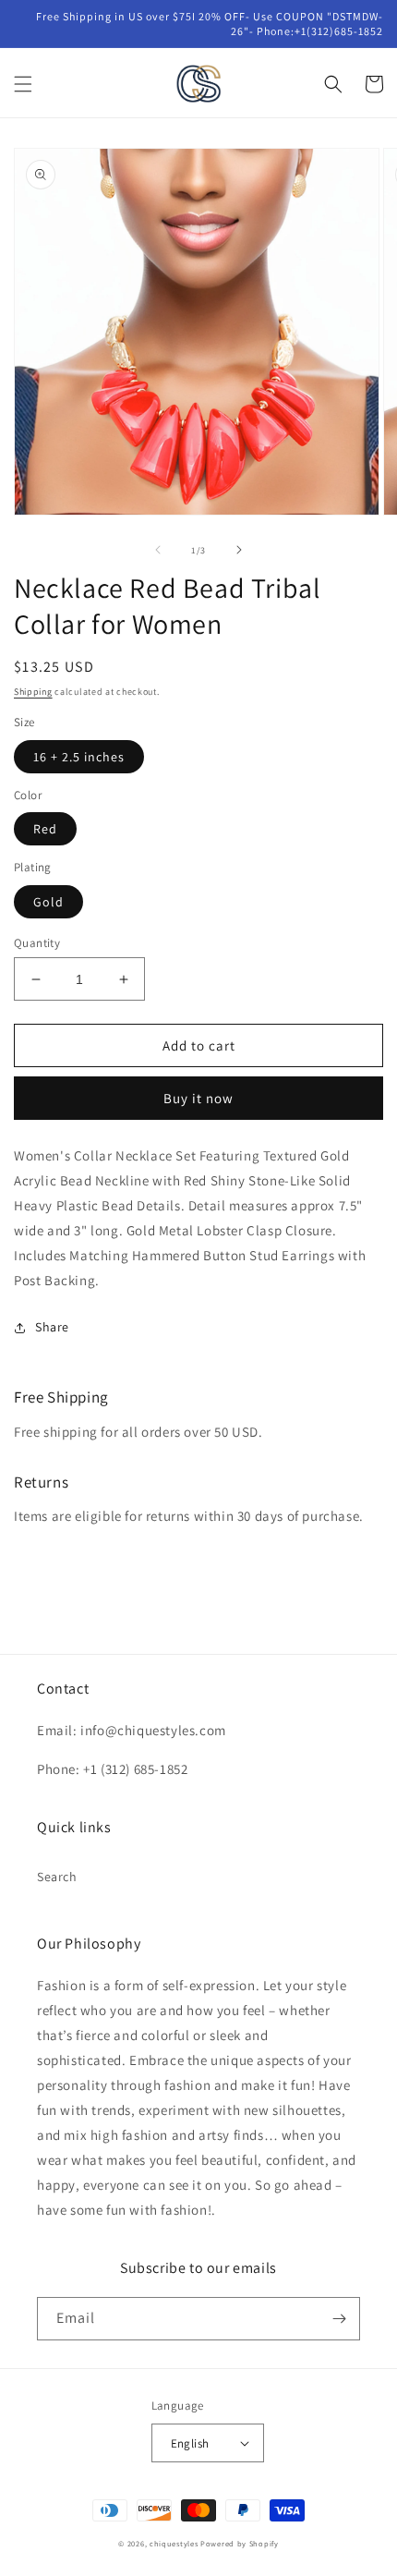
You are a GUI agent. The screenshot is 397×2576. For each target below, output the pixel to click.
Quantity (37, 943)
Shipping (33, 692)
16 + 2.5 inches (79, 757)
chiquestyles (174, 2543)
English (190, 2443)
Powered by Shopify (240, 2543)
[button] (23, 84)
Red (45, 829)
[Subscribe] (339, 2319)
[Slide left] (158, 550)
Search (57, 1877)
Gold (48, 902)
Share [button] (52, 1327)
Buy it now (198, 1098)
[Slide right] (239, 550)
